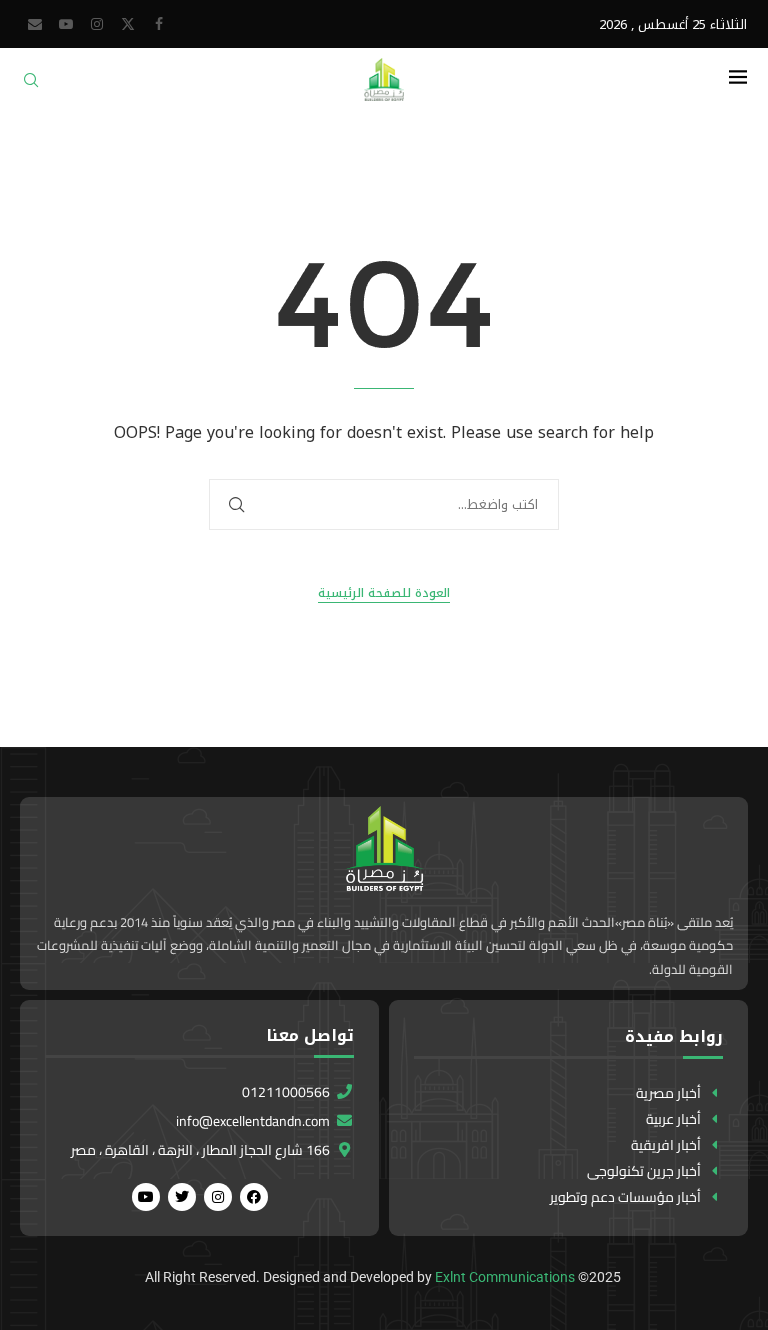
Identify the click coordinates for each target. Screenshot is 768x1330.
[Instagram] (97, 24)
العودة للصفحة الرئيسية (384, 593)
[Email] (35, 24)
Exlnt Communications (505, 1277)
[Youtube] (66, 24)
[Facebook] (159, 24)
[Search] (31, 86)
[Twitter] (128, 24)
